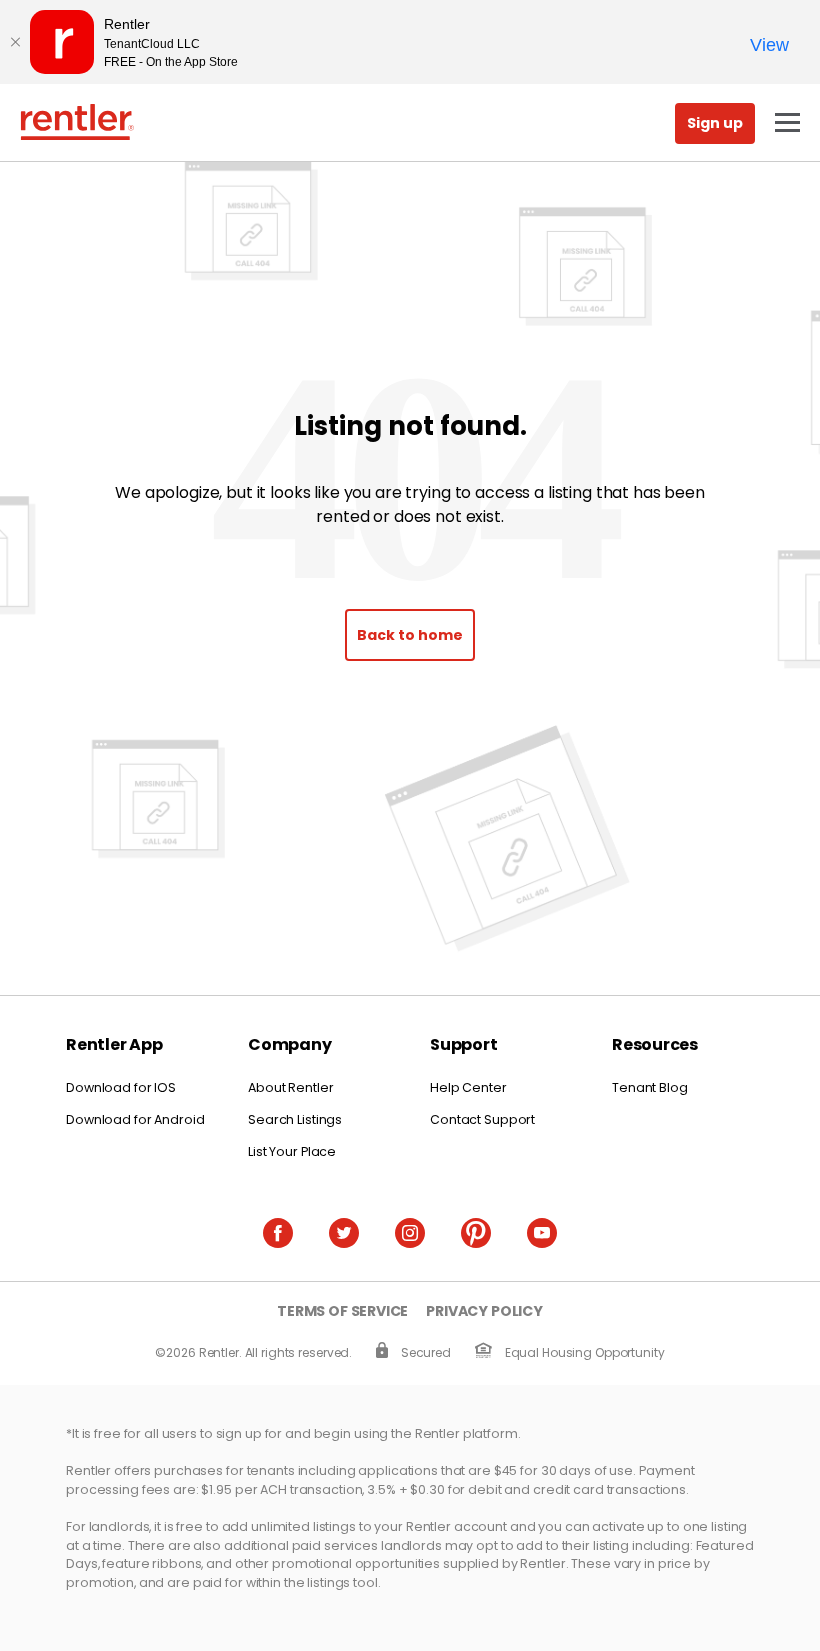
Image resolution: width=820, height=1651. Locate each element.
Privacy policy (484, 1312)
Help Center (468, 1087)
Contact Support (482, 1119)
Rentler (77, 122)
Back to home (410, 635)
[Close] (15, 42)
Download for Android (135, 1119)
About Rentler (290, 1087)
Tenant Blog (650, 1087)
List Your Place (292, 1151)
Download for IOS (121, 1087)
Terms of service (342, 1312)
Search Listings (295, 1119)
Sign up (715, 123)
